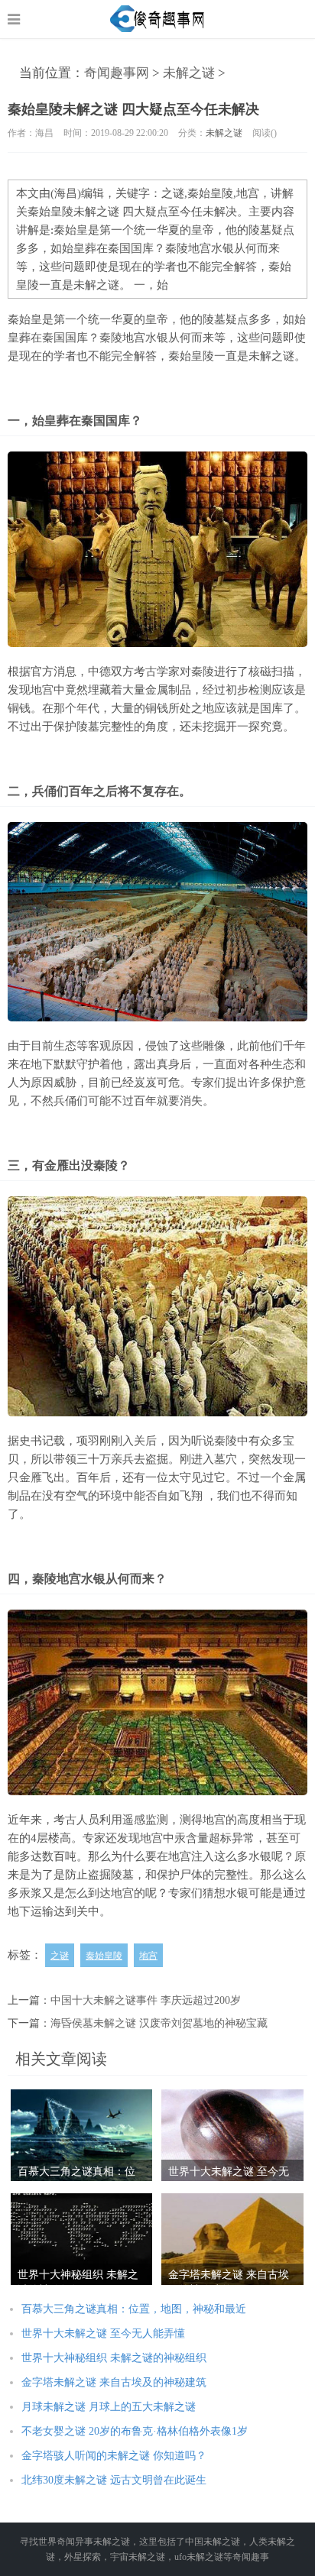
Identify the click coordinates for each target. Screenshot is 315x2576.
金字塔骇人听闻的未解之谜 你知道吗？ (114, 2456)
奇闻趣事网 (117, 73)
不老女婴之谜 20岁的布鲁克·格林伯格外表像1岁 (135, 2431)
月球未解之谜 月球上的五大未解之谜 (109, 2407)
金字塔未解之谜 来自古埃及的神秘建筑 (114, 2382)
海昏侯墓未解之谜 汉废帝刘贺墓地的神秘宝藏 (159, 2023)
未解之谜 (189, 73)
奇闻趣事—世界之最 (158, 19)
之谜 (60, 1956)
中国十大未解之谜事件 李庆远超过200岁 (146, 2000)
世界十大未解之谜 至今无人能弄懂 (103, 2333)
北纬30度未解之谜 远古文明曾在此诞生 (114, 2480)
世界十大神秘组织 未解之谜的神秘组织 (114, 2358)
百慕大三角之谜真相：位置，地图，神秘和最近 (134, 2309)
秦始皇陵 (104, 1956)
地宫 (148, 1956)
